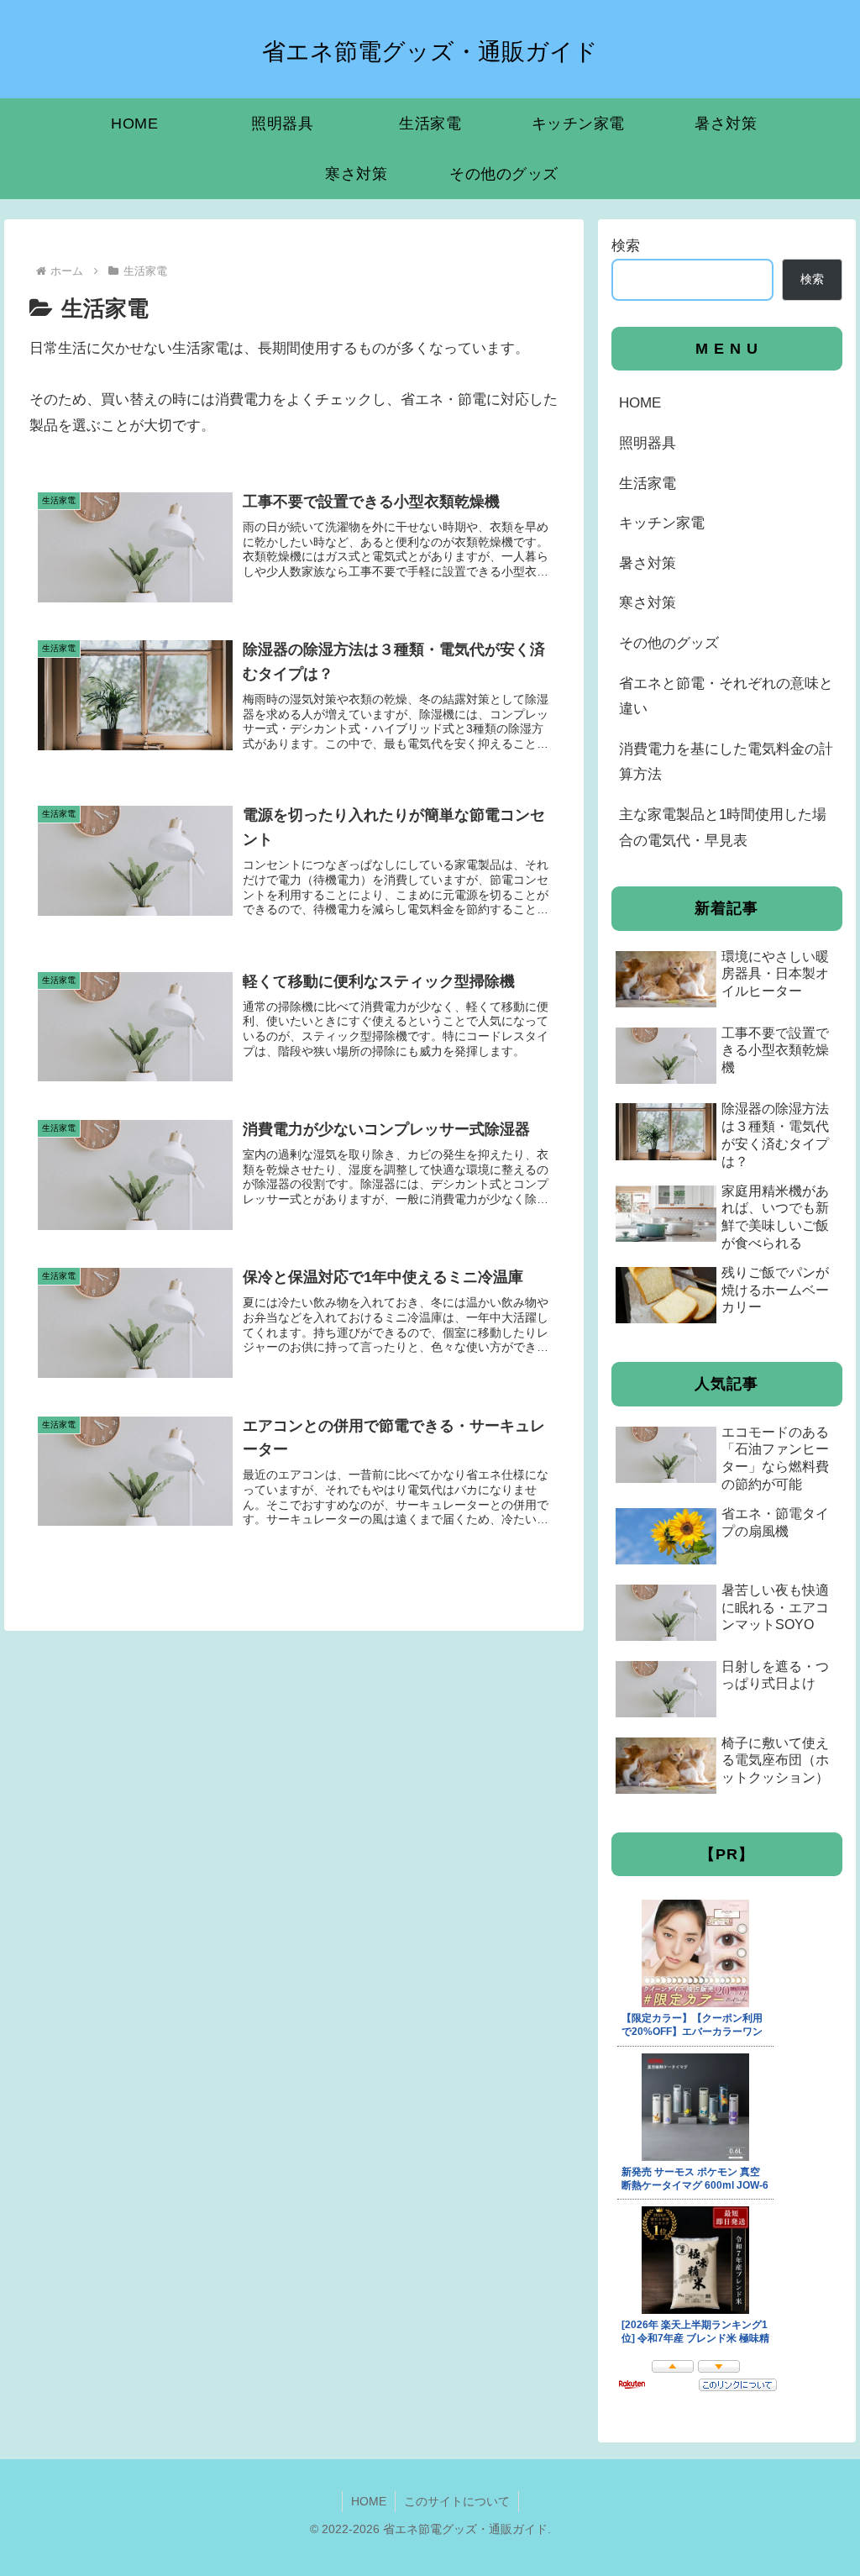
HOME (640, 403)
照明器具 (648, 443)
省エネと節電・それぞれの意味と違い (726, 697)
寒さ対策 (648, 603)
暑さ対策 (648, 563)
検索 (626, 246)
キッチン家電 (662, 523)
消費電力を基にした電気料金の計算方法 (726, 762)
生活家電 (648, 484)
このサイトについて (457, 2501)
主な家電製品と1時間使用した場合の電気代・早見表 (723, 828)
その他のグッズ (669, 643)
